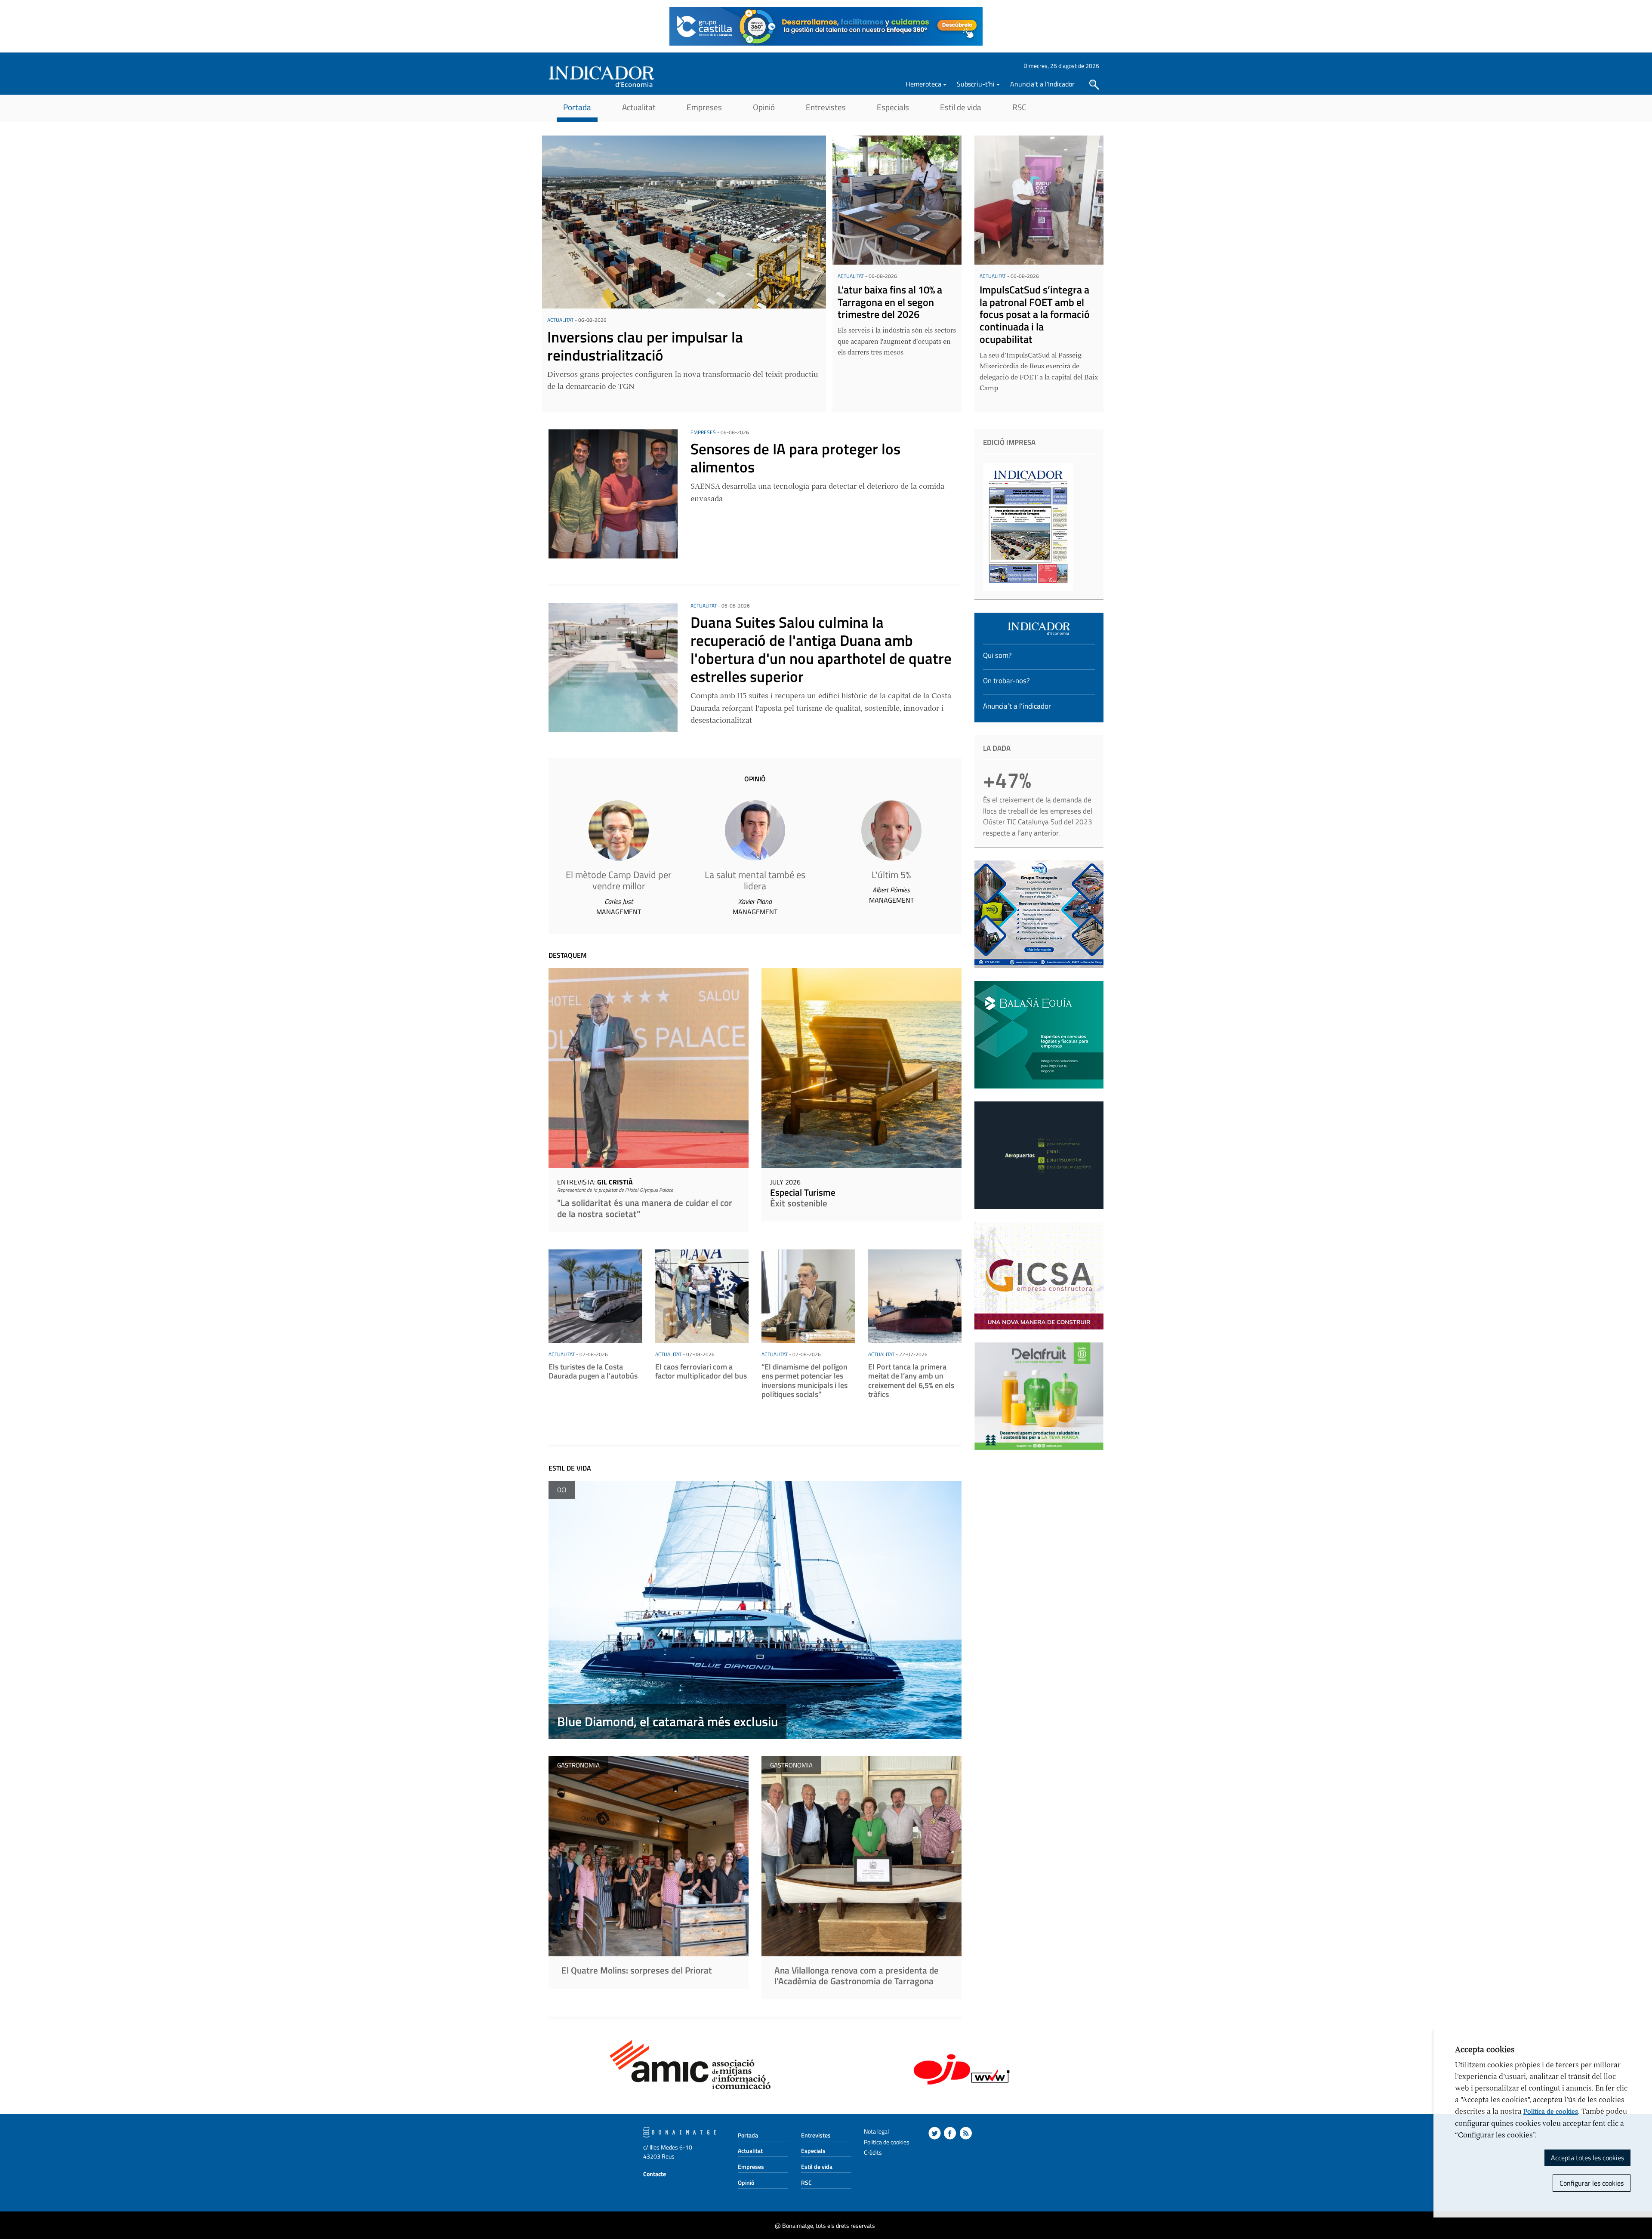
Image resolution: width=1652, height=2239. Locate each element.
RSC (1019, 107)
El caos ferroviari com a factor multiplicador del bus (701, 1371)
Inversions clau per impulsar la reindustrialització (645, 346)
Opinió (764, 107)
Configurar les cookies (1592, 2183)
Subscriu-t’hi (976, 84)
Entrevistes (826, 107)
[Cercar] (1094, 85)
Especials (893, 107)
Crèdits (873, 2152)
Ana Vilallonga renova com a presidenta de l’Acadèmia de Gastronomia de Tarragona (857, 1975)
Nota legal (876, 2131)
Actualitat (639, 107)
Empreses (704, 107)
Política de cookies (1551, 2112)
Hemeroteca (923, 84)
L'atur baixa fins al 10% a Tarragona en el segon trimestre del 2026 (890, 302)
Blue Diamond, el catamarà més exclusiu (667, 1721)
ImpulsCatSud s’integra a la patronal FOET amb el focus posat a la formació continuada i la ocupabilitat (1035, 314)
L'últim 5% (891, 875)
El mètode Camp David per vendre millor (619, 880)
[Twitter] (935, 2133)
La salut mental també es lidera (755, 880)
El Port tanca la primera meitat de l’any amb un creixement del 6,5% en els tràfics (911, 1381)
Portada (577, 107)
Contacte (655, 2174)
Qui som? (997, 655)
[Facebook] (950, 2133)
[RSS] (966, 2133)
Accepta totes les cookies (1587, 2158)
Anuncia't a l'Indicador (1042, 84)
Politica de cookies (887, 2142)
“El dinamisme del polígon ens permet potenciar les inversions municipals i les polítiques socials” (804, 1381)
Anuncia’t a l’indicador (1017, 706)
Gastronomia (578, 1765)
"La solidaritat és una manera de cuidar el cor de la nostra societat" (645, 1208)
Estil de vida (961, 107)
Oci (562, 1490)
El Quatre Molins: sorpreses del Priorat (637, 1970)
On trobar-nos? (1006, 681)
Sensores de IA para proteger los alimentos (795, 458)
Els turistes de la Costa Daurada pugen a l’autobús (593, 1371)
